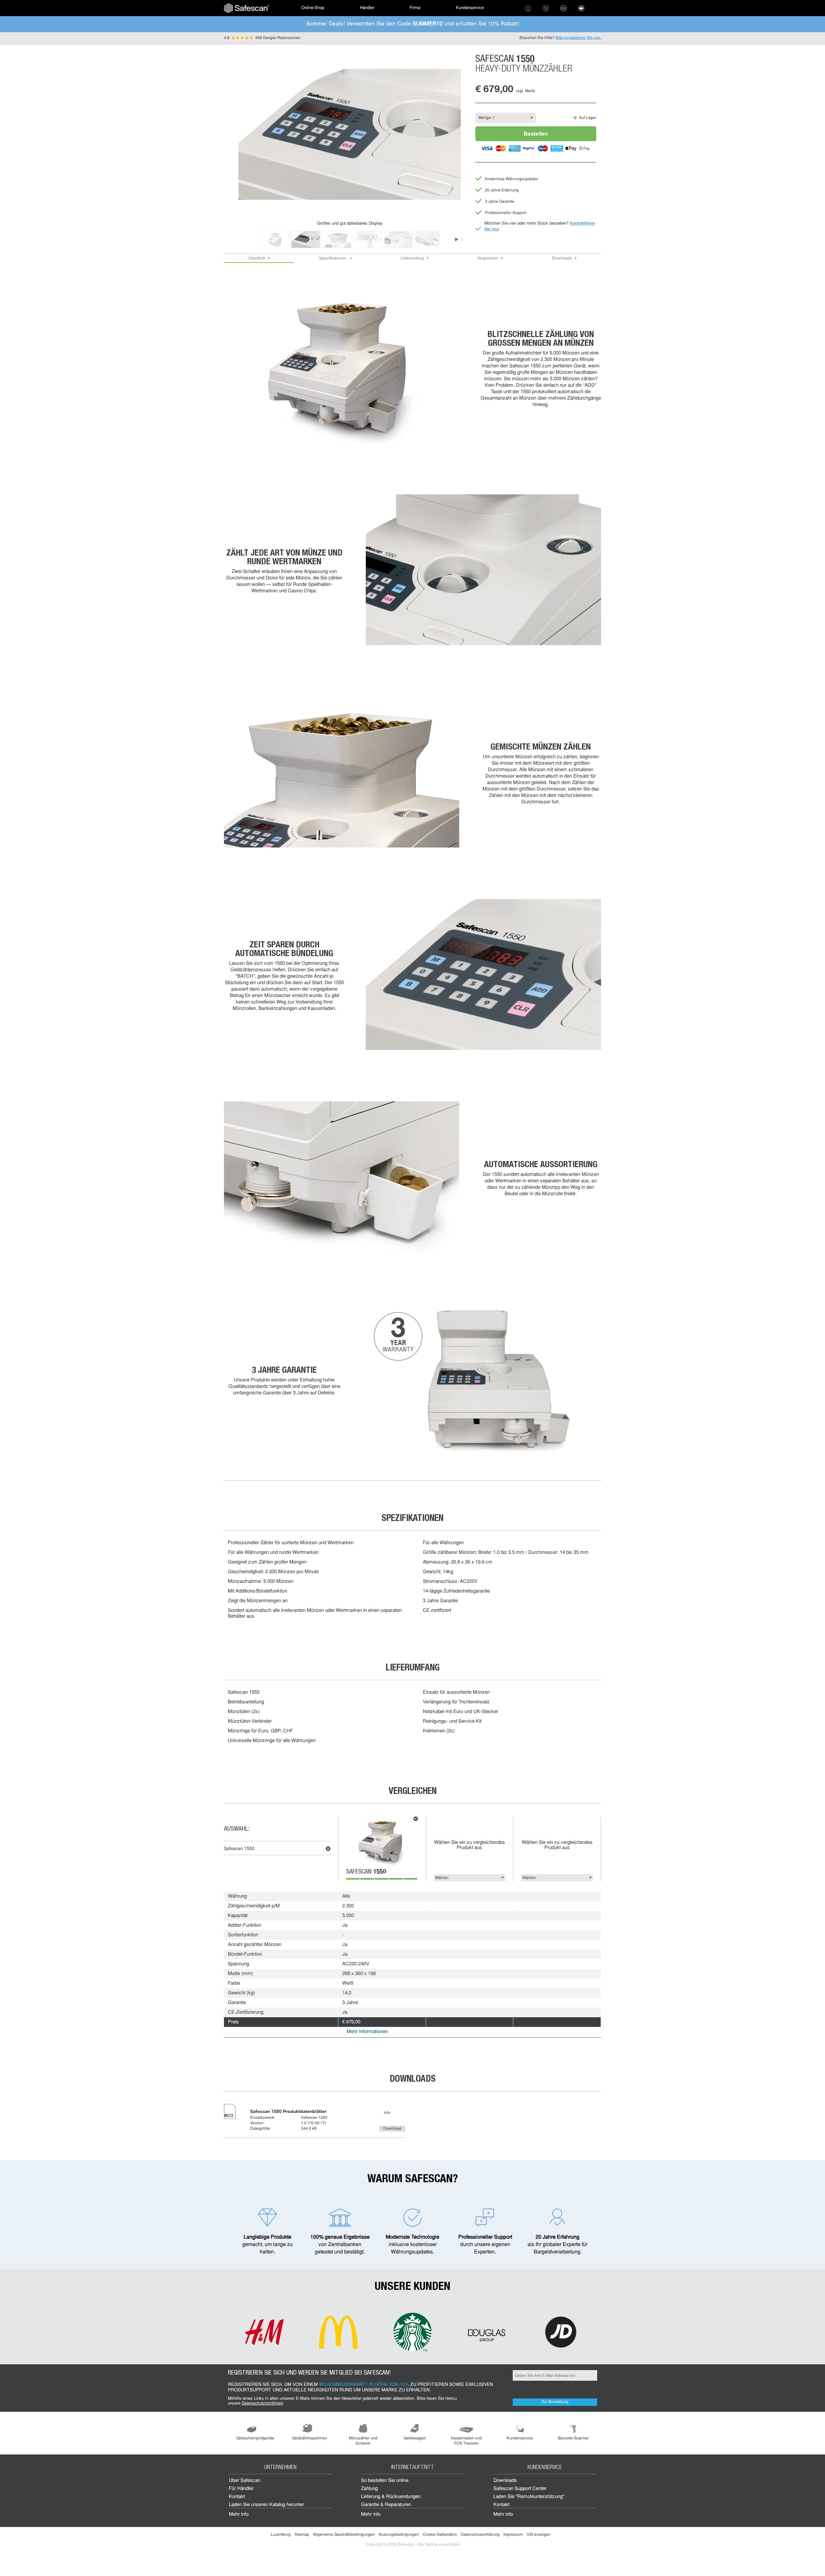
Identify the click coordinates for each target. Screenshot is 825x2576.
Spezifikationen (333, 258)
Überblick (257, 258)
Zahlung (369, 2489)
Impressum (513, 2535)
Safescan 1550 (239, 1849)
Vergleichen (488, 258)
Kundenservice (470, 8)
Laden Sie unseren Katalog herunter (266, 2505)
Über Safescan (245, 2481)
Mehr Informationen (367, 2032)
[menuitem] (247, 8)
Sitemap (302, 2535)
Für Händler (241, 2489)
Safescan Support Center (520, 2489)
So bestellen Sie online (385, 2481)
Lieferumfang (412, 258)
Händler (367, 8)
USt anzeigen (539, 2535)
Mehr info (239, 2515)
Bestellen (536, 134)
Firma (415, 8)
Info (387, 2113)
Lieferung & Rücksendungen (391, 2497)
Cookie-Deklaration (440, 2535)
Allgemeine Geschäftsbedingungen (344, 2535)
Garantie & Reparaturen (386, 2505)
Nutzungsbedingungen (399, 2535)
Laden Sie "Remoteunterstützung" (529, 2497)
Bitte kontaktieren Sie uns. (578, 38)
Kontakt (237, 2497)
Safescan (366, 1872)
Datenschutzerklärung (480, 2535)
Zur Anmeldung (555, 2402)
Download (392, 2129)
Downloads (562, 258)
